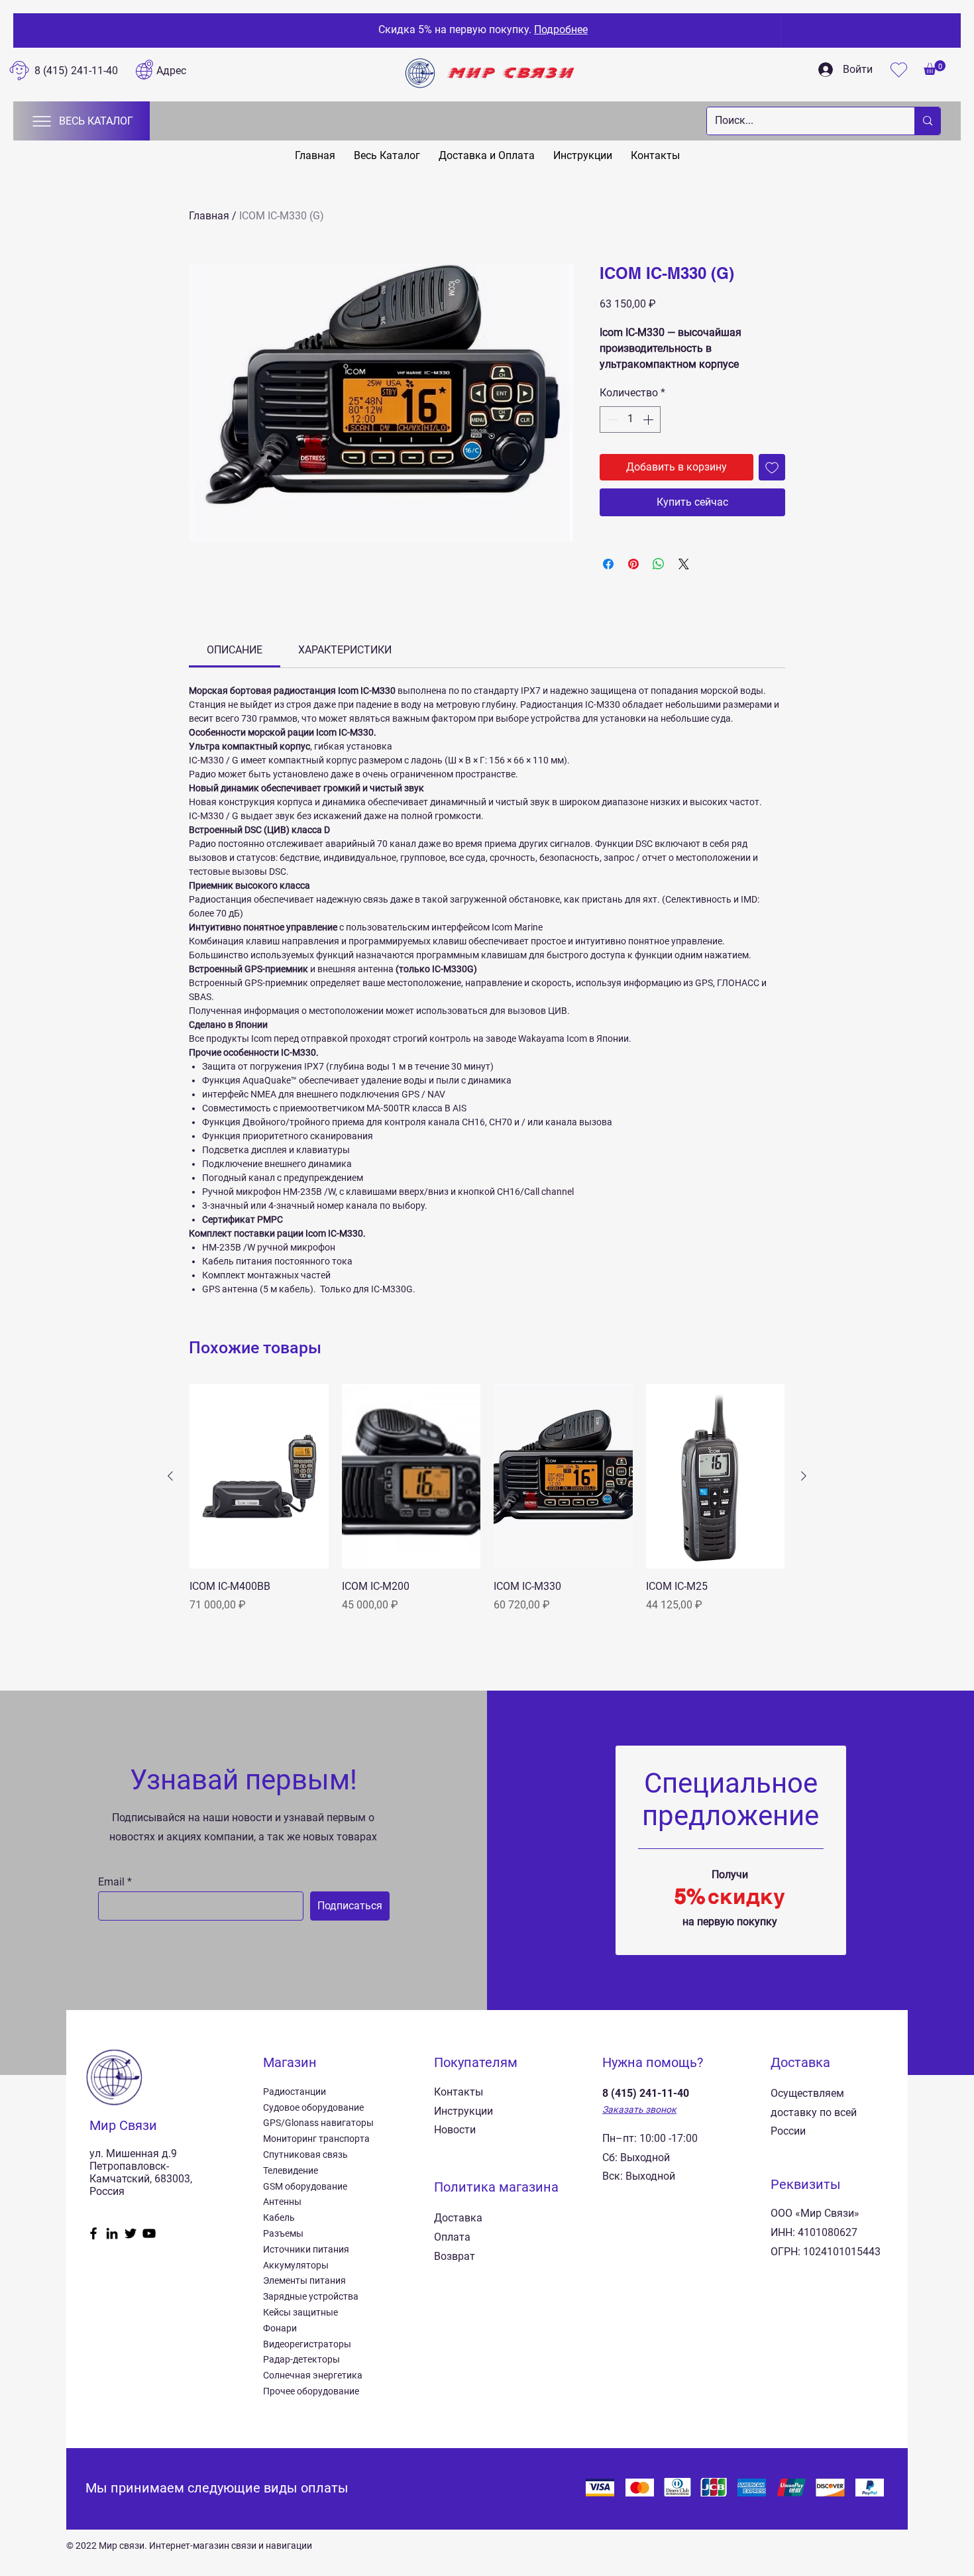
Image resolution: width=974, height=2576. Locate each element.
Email (111, 1882)
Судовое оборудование (313, 2107)
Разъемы (283, 2233)
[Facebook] (93, 2233)
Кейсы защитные (300, 2312)
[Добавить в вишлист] (772, 467)
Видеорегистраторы (307, 2344)
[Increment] (649, 420)
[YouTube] (149, 2233)
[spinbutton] (630, 420)
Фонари (280, 2328)
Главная (209, 216)
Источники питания (306, 2249)
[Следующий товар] (804, 1476)
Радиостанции (295, 2092)
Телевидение (291, 2170)
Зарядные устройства (311, 2296)
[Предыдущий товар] (170, 1476)
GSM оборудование (305, 2186)
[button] (935, 68)
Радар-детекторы (301, 2359)
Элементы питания (304, 2280)
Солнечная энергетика (313, 2375)
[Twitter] (131, 2233)
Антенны (282, 2202)
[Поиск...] (927, 121)
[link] (235, 650)
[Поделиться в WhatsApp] (659, 564)
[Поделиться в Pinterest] (633, 564)
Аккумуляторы (296, 2265)
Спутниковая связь (305, 2155)
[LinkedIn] (112, 2233)
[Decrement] (611, 420)
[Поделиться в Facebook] (608, 564)
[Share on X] (684, 564)
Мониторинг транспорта (316, 2139)
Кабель (279, 2217)
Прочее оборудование (311, 2391)
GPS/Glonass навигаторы (318, 2123)
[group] (487, 1498)
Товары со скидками (704, 29)
